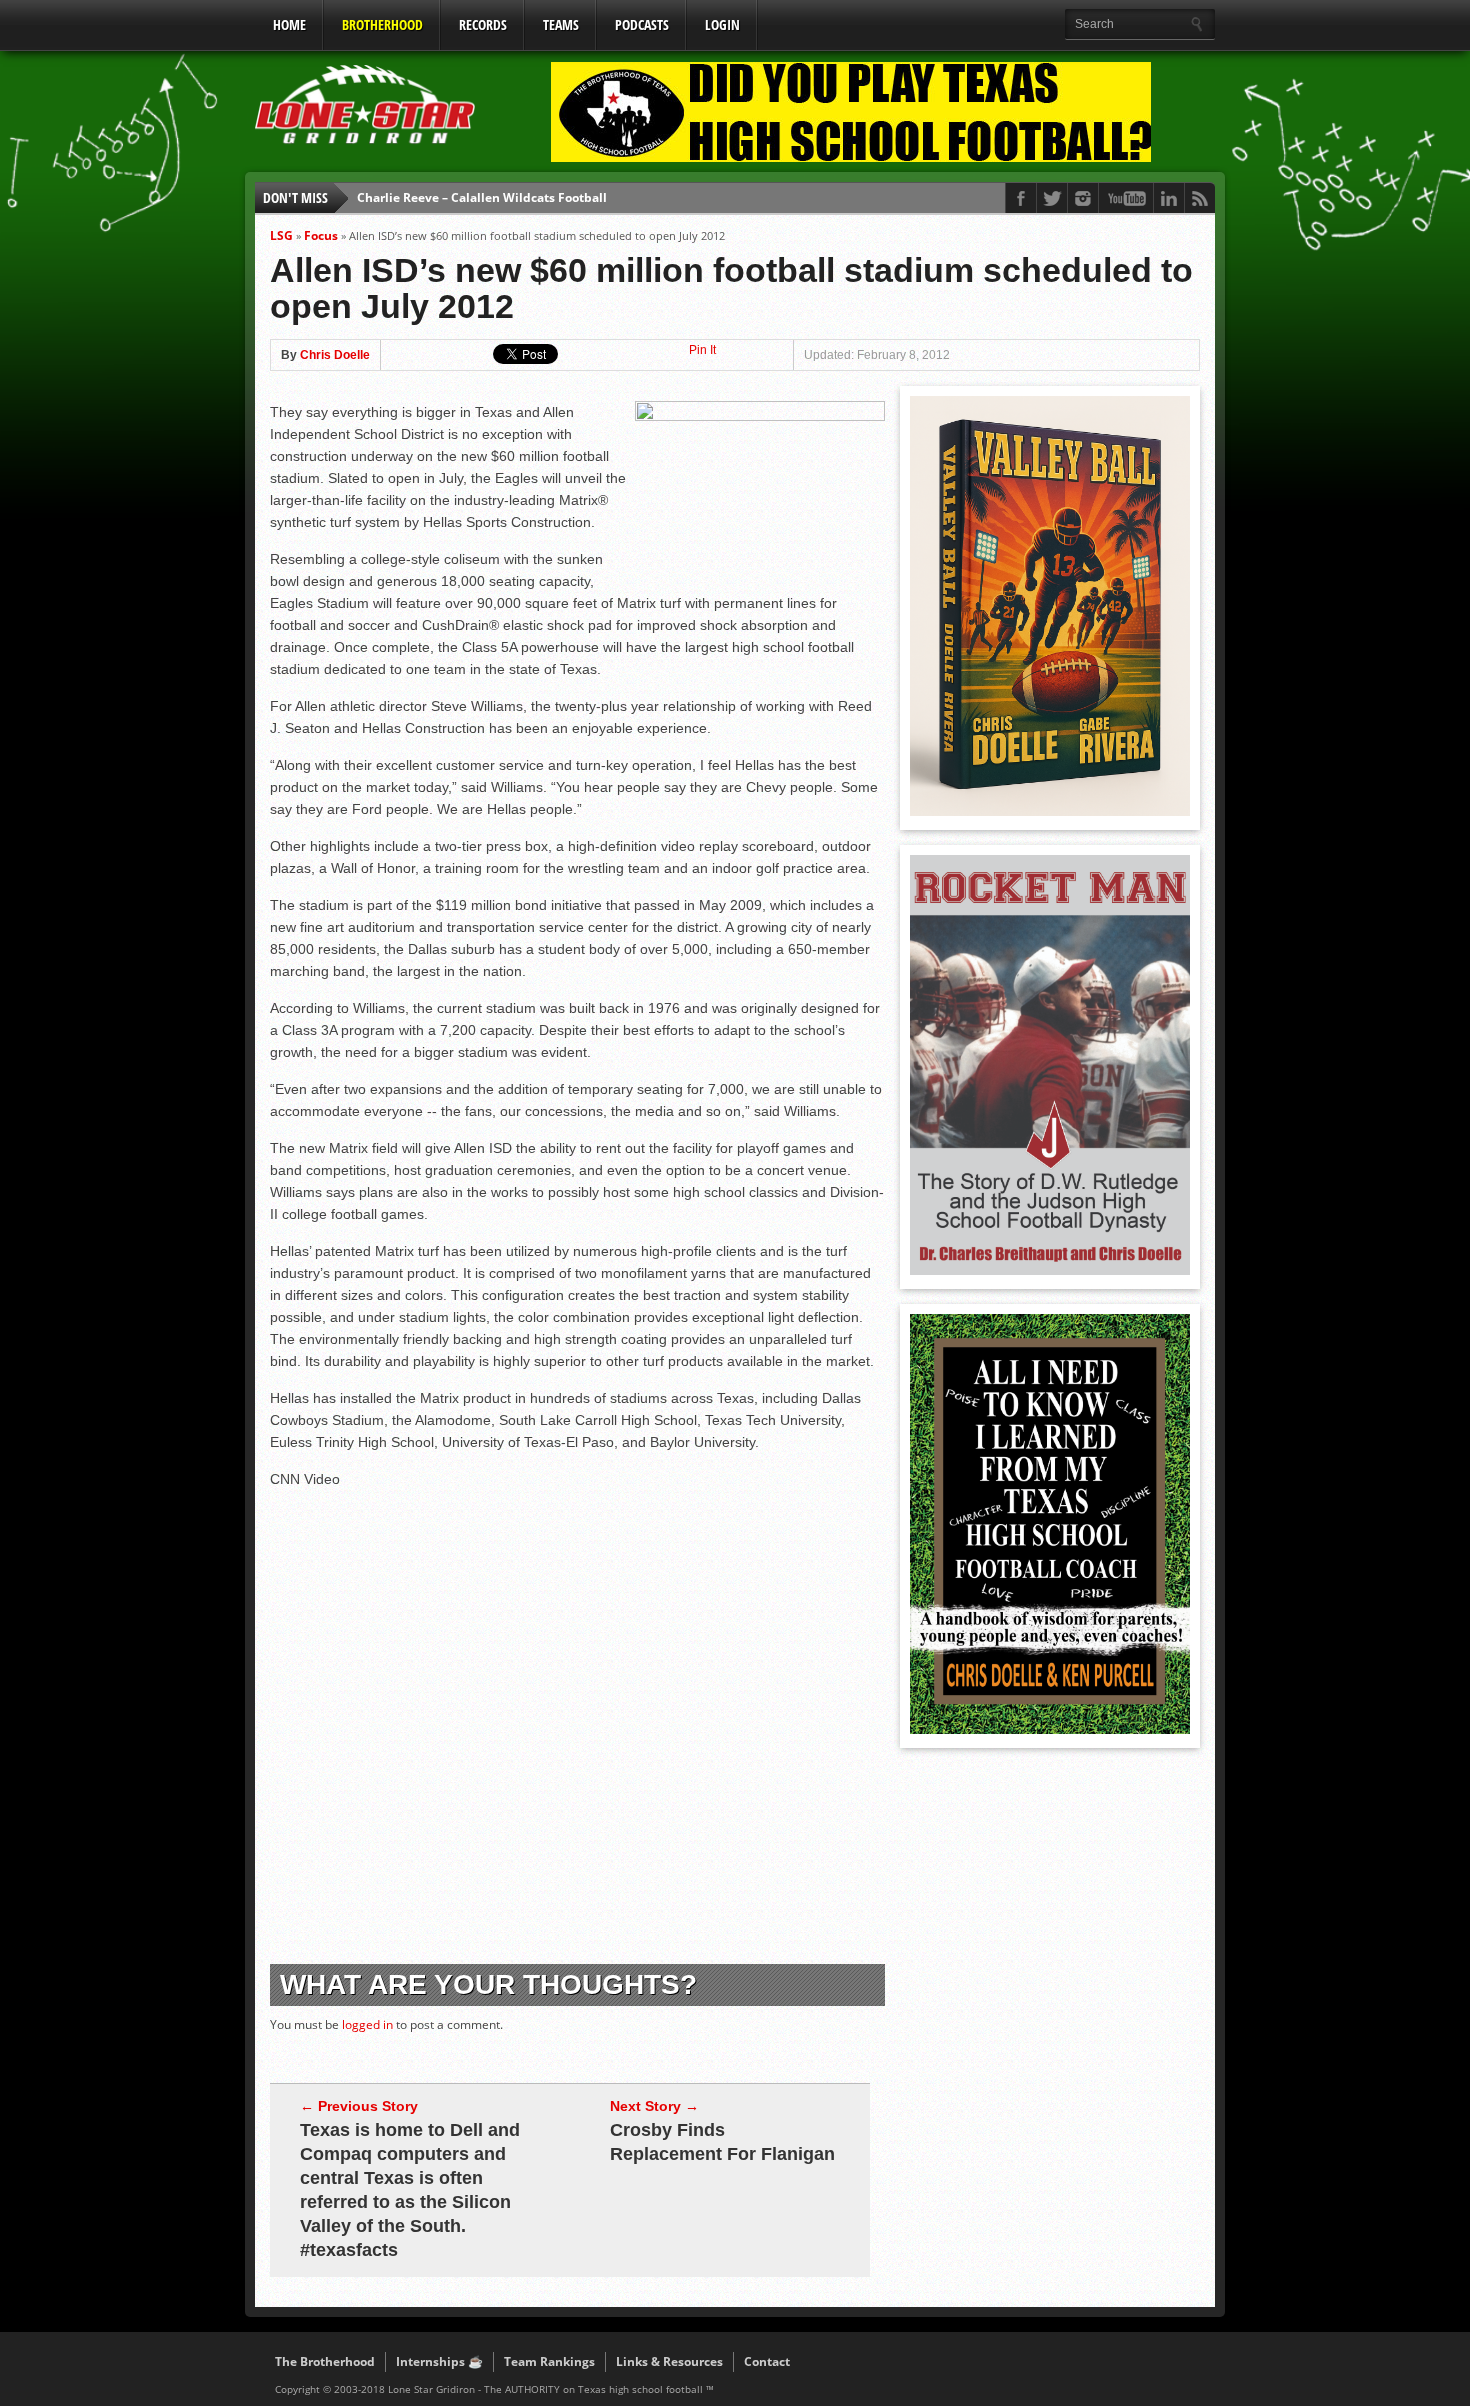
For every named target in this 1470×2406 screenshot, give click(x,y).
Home (289, 24)
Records (483, 24)
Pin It (702, 350)
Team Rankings (549, 2361)
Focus (321, 235)
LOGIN (722, 24)
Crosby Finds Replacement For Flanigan (722, 2142)
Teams (561, 24)
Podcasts (642, 24)
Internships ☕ (439, 2361)
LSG (281, 235)
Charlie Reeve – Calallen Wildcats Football (482, 197)
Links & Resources (669, 2361)
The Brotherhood (325, 2361)
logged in (367, 2024)
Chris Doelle (335, 355)
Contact (767, 2361)
